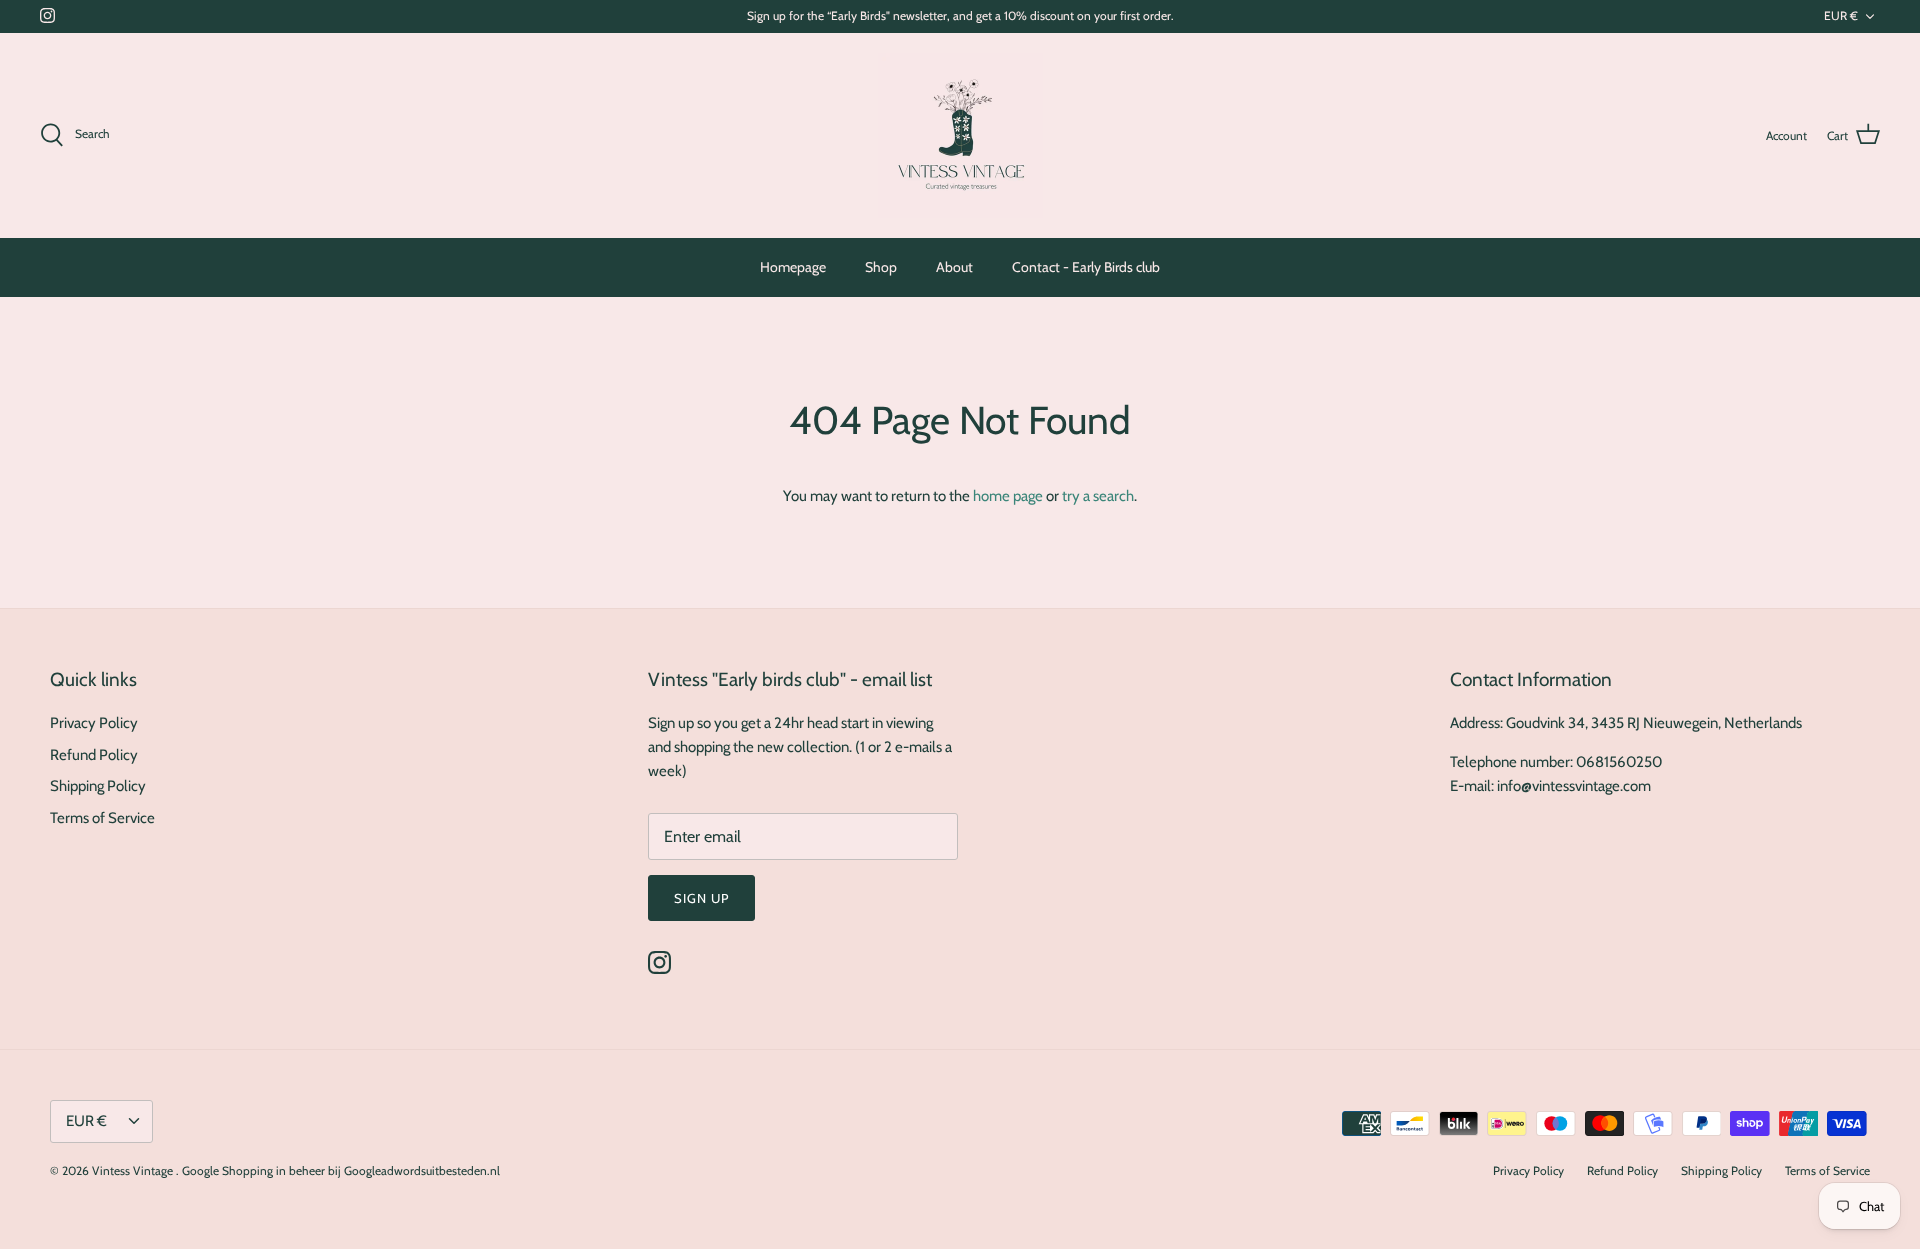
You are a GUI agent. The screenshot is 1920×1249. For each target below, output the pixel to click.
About (954, 267)
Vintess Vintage (134, 1170)
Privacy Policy (94, 723)
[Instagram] (47, 15)
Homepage (793, 267)
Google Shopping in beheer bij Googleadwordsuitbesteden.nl (341, 1170)
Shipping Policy (98, 786)
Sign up (701, 898)
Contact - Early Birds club (1086, 267)
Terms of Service (102, 818)
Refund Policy (94, 755)
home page (1008, 496)
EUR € (1841, 15)
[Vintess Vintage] (960, 135)
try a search (1098, 496)
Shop (881, 267)
